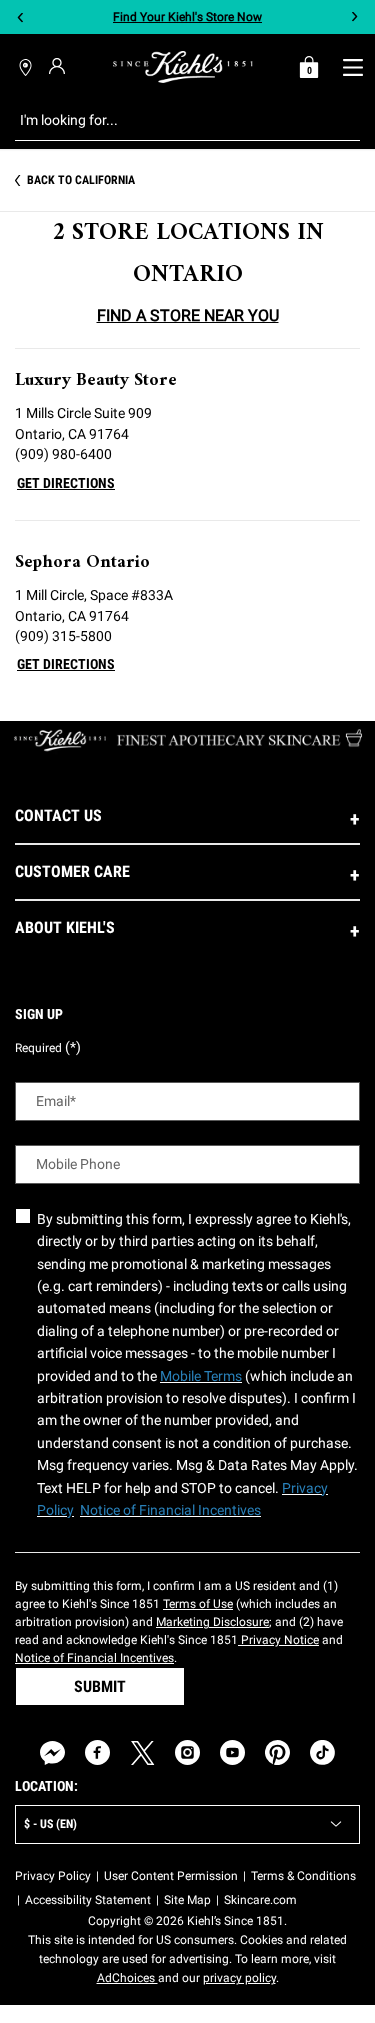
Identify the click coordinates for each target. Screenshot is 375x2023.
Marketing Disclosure (212, 1622)
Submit (100, 1686)
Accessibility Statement (88, 1900)
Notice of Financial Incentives (94, 1658)
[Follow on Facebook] (97, 1752)
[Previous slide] (20, 17)
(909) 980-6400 (63, 454)
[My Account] (59, 66)
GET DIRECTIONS (66, 483)
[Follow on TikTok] (322, 1752)
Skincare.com (260, 1900)
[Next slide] (354, 17)
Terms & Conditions (303, 1876)
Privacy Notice (278, 1640)
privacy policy (239, 1978)
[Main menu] (352, 67)
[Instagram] (187, 1752)
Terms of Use (198, 1604)
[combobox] (172, 120)
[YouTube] (232, 1752)
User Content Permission (171, 1876)
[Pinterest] (277, 1752)
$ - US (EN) (50, 1824)
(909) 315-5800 (63, 636)
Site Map (187, 1900)
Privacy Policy (53, 1876)
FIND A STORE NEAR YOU (188, 315)
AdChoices (127, 1978)
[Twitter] (142, 1752)
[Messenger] (52, 1752)
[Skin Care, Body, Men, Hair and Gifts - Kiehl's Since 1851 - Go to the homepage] (183, 67)
